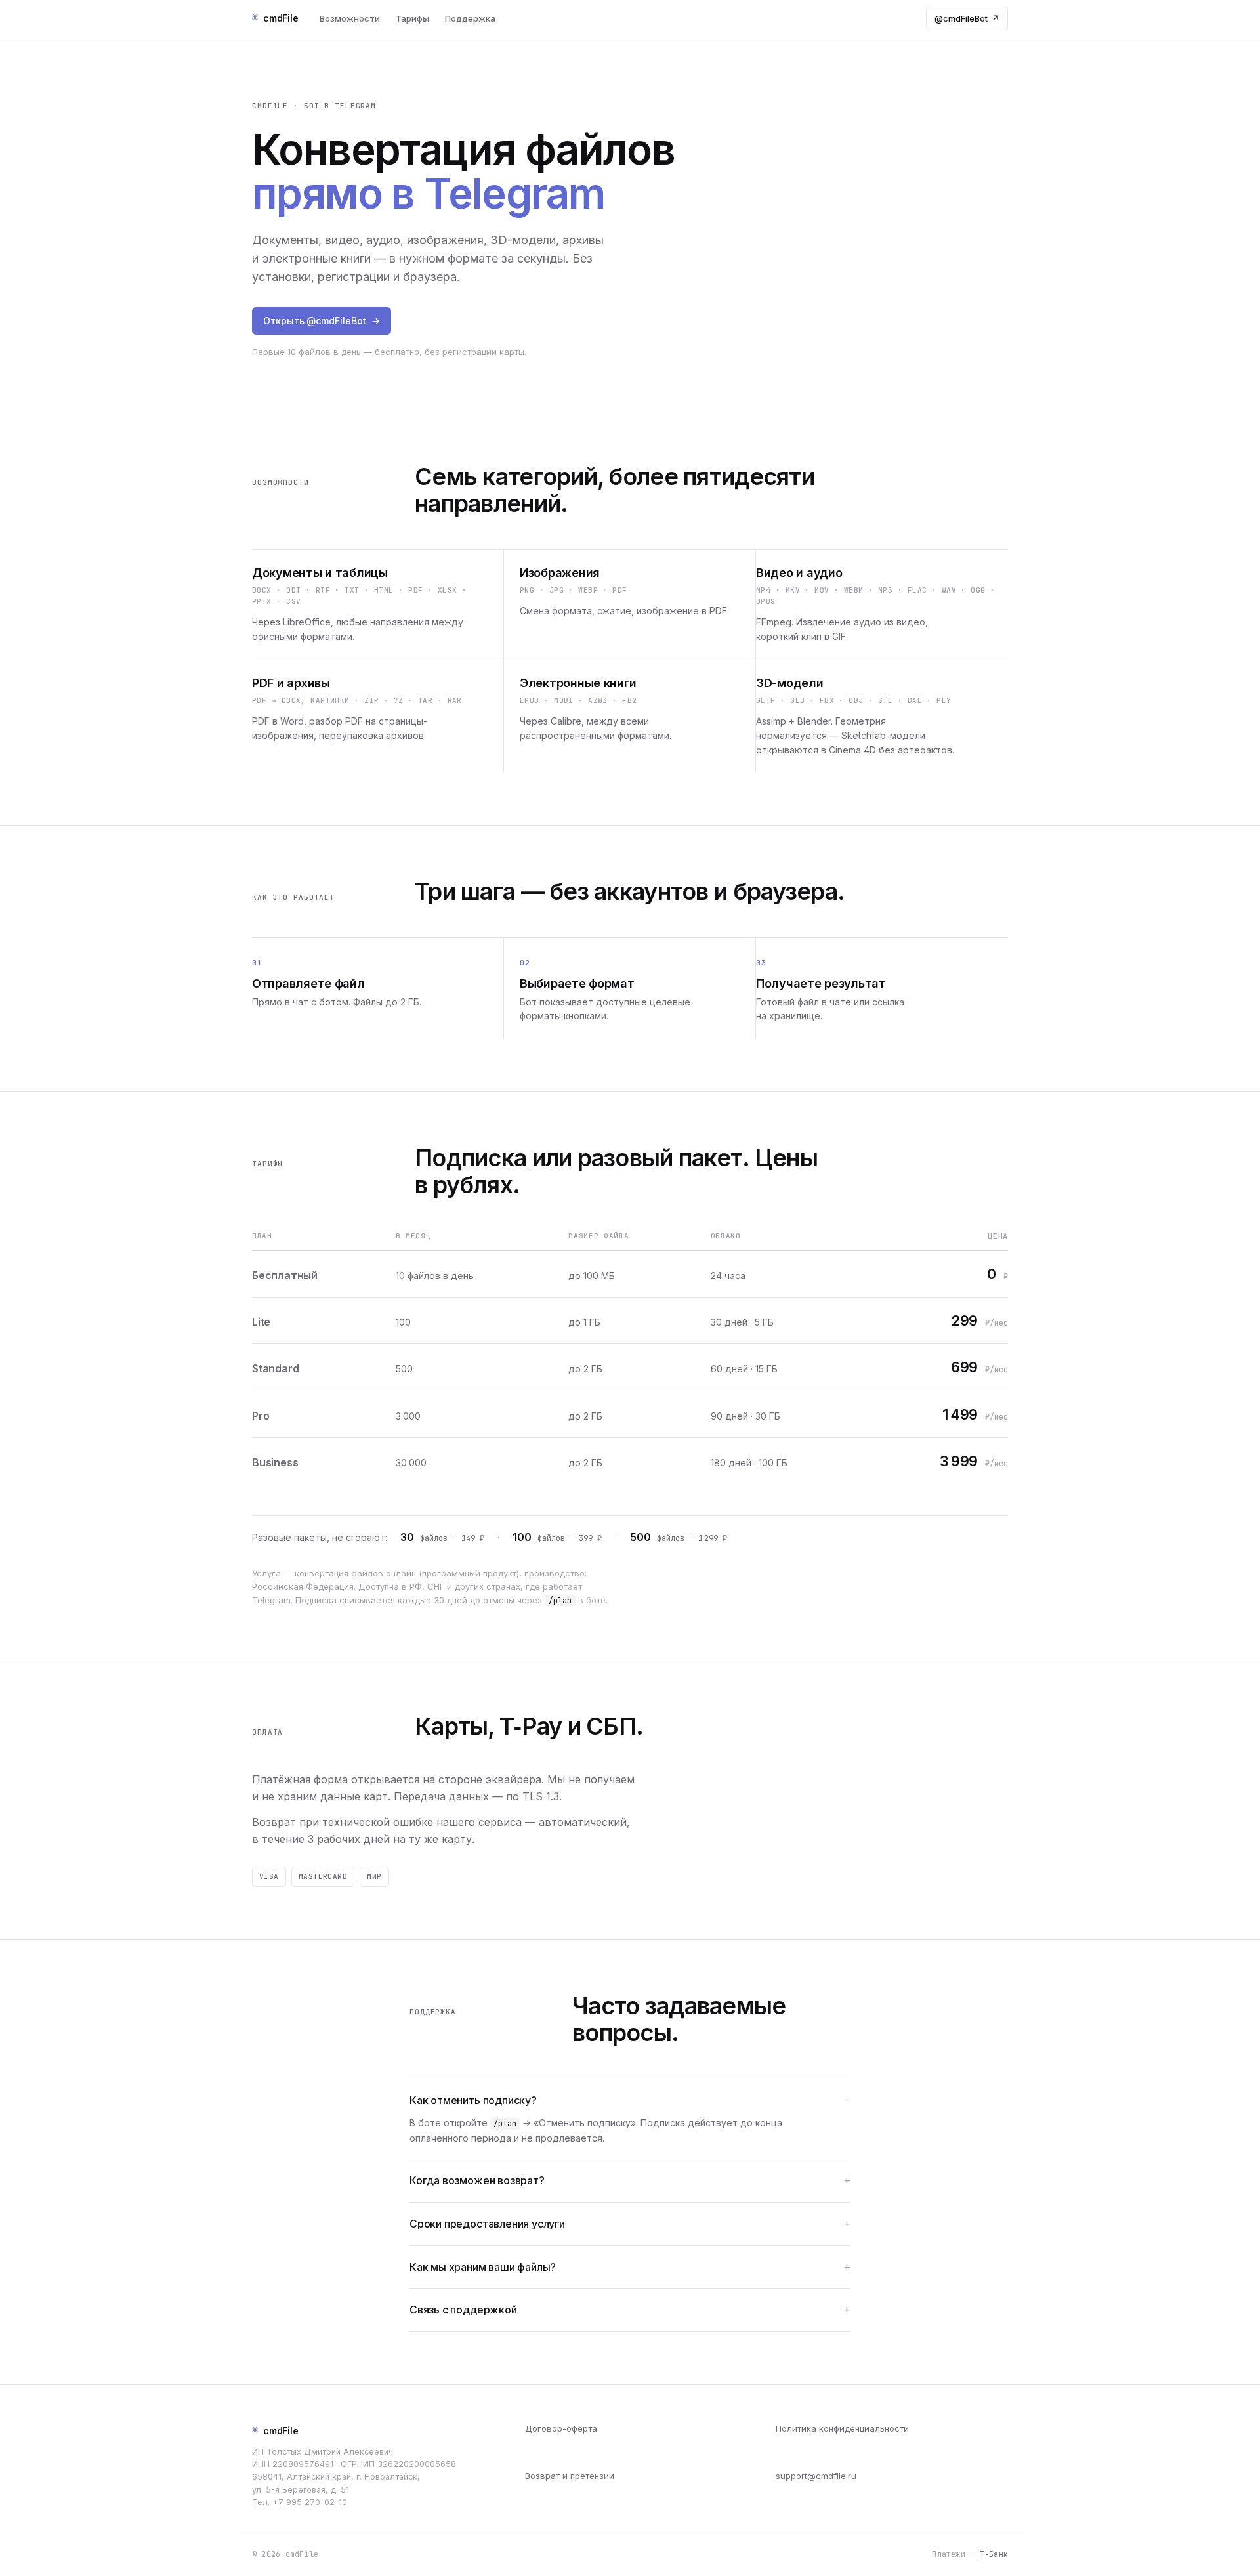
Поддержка (470, 18)
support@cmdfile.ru (816, 2476)
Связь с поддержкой (463, 2310)
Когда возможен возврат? (477, 2180)
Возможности (350, 18)
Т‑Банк (994, 2554)
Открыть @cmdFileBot (322, 321)
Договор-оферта (561, 2428)
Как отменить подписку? (473, 2100)
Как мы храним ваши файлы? (483, 2267)
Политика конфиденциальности (842, 2428)
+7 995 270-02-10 (310, 2502)
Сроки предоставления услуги (487, 2224)
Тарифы (412, 18)
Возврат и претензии (570, 2476)
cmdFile (275, 2430)
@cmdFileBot (967, 18)
